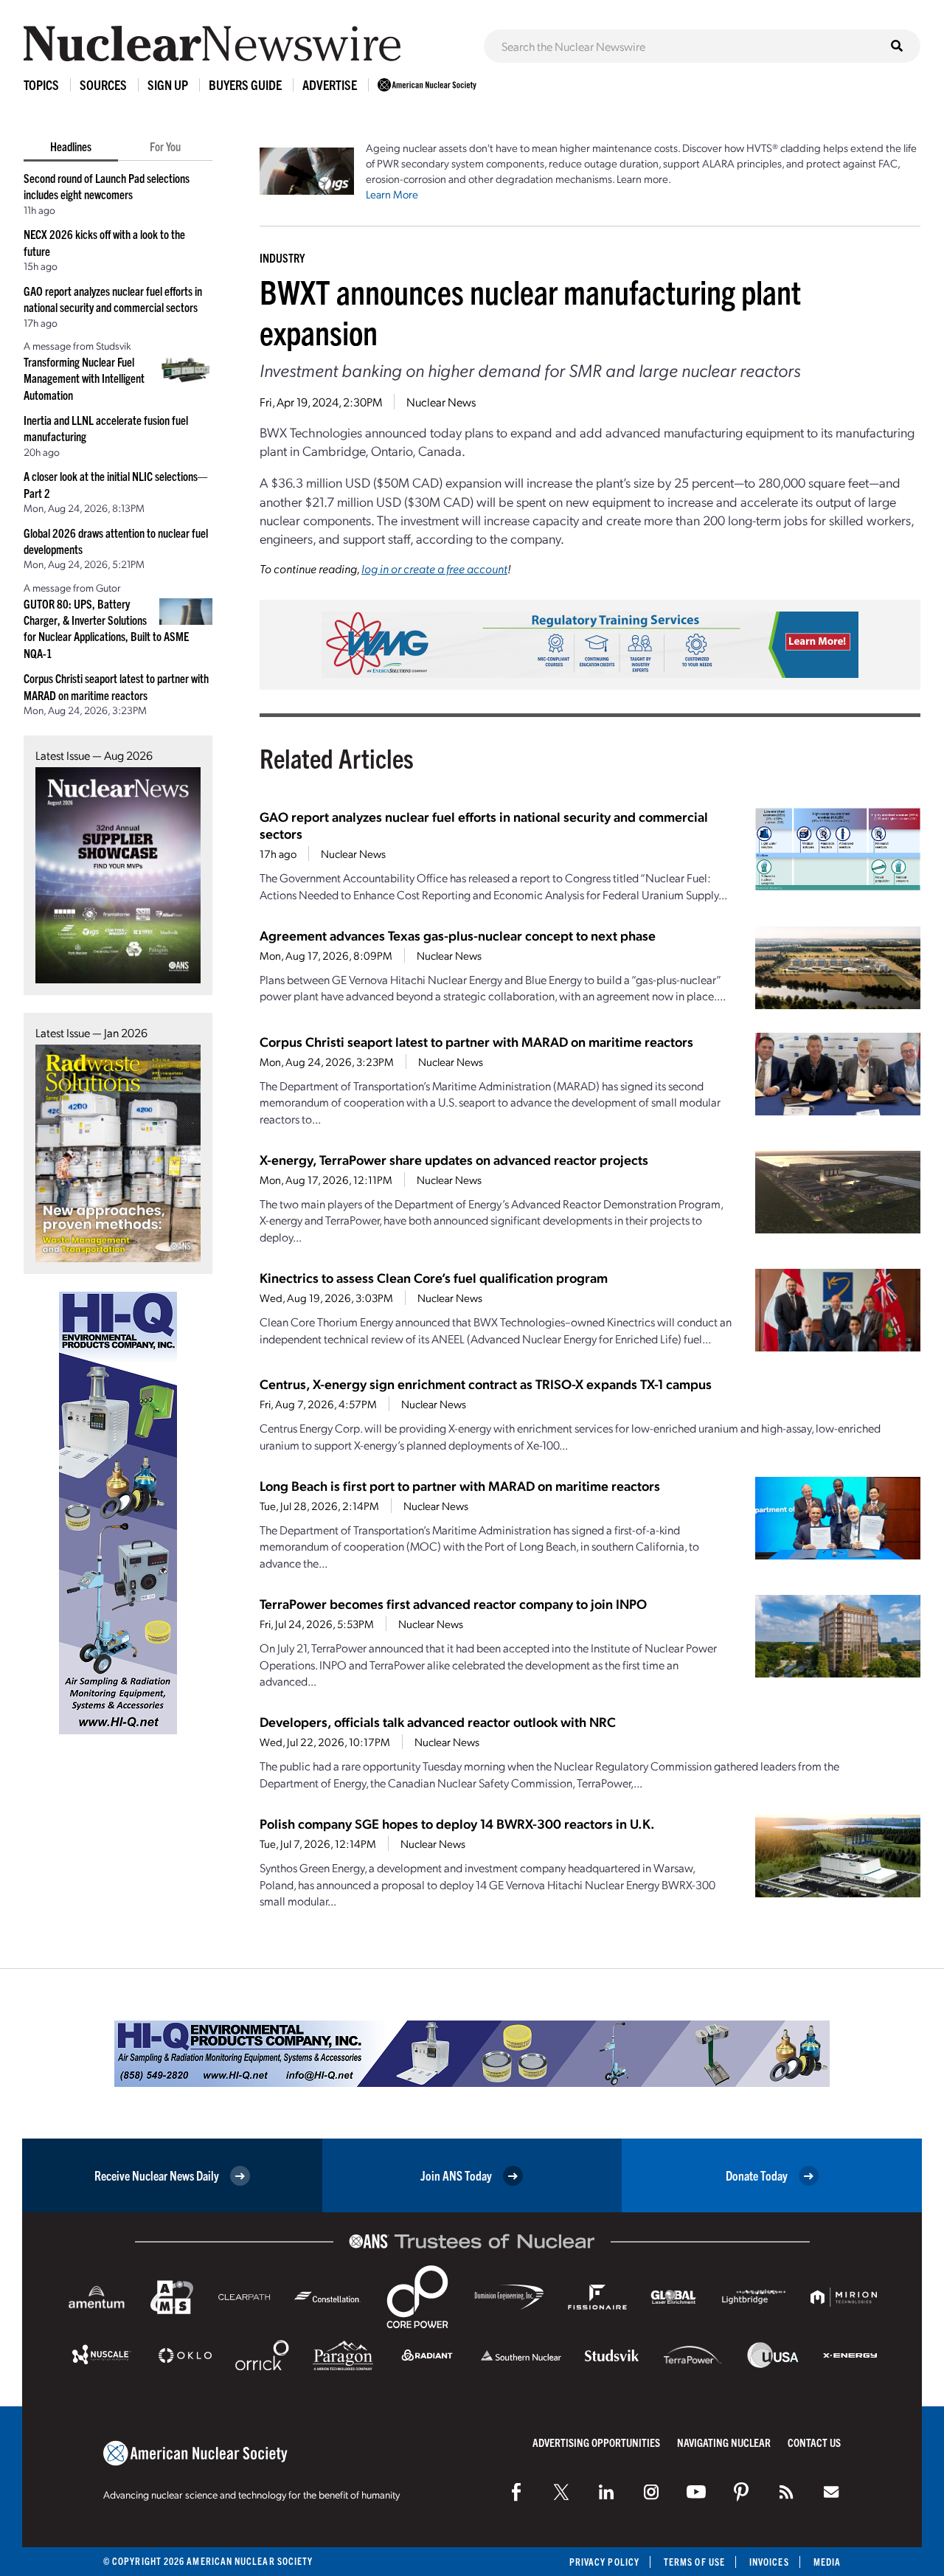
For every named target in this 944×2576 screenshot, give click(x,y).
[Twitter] (561, 2492)
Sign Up (168, 84)
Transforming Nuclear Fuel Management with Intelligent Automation (84, 378)
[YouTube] (696, 2492)
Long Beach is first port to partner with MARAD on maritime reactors (460, 1485)
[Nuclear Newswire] (786, 2492)
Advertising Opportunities (596, 2442)
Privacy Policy (604, 2562)
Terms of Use (694, 2562)
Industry (282, 257)
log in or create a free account (434, 568)
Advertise (330, 84)
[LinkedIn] (606, 2492)
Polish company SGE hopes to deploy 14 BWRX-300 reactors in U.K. (457, 1823)
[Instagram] (651, 2492)
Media (827, 2562)
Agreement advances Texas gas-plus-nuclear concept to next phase (458, 935)
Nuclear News (441, 402)
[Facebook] (516, 2492)
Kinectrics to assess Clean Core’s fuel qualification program (434, 1277)
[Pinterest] (741, 2492)
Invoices (769, 2562)
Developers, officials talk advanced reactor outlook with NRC (438, 1721)
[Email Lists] (831, 2492)
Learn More (392, 194)
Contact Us (814, 2442)
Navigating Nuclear (724, 2442)
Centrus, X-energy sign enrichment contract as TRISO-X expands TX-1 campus (486, 1384)
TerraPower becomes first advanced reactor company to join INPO (453, 1603)
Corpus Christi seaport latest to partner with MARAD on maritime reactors (476, 1041)
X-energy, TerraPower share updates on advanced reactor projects (454, 1159)
